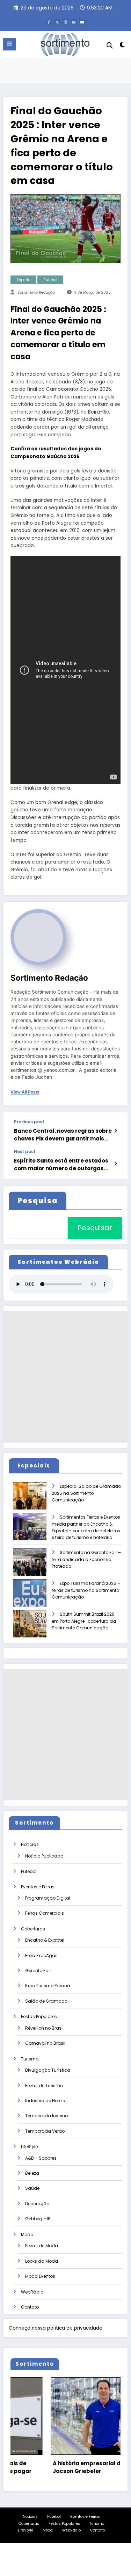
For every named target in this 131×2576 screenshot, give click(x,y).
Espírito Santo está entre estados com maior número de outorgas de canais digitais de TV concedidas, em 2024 (61, 1164)
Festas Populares (39, 2016)
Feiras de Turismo (44, 2086)
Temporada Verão (45, 2131)
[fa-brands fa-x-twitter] (57, 22)
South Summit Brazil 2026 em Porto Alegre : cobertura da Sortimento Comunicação (84, 1621)
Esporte (24, 280)
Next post (25, 1152)
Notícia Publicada (44, 1856)
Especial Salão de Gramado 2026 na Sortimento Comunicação (86, 1493)
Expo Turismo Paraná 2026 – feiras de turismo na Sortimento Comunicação (86, 1590)
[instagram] (74, 22)
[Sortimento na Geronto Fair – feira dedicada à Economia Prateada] (36, 1567)
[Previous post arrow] (115, 1131)
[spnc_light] (122, 46)
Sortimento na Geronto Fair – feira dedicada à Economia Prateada (86, 1559)
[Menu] (9, 44)
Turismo (30, 2059)
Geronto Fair (38, 1971)
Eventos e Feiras (38, 1887)
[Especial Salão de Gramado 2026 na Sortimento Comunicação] (36, 1501)
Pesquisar (95, 1228)
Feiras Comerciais (45, 1913)
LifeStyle (29, 2146)
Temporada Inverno (46, 2116)
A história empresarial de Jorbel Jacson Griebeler (59, 2467)
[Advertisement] (65, 1377)
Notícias (30, 1844)
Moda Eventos (40, 2276)
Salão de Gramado (46, 2001)
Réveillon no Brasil (44, 2028)
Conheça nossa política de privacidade (56, 2328)
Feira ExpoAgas (41, 1955)
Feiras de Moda (42, 2246)
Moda (27, 2234)
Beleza (32, 2173)
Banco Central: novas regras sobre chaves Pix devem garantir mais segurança (63, 1135)
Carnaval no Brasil (45, 2043)
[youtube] (82, 22)
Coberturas (33, 1929)
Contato (30, 2307)
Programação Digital (48, 1898)
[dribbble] (66, 22)
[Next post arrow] (115, 1164)
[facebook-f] (49, 22)
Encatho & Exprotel (45, 1940)
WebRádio (32, 2292)
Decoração (37, 2204)
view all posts (25, 1092)
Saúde (32, 2188)
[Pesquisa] (110, 45)
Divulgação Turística (48, 2070)
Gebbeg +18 (38, 2219)
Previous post (29, 1122)
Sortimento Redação (36, 292)
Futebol (50, 280)
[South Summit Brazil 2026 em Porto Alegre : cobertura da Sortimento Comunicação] (36, 1628)
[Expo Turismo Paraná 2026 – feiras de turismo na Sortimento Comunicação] (36, 1598)
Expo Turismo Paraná (48, 1986)
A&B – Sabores (41, 2158)
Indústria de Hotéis (45, 2101)
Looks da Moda (42, 2261)
